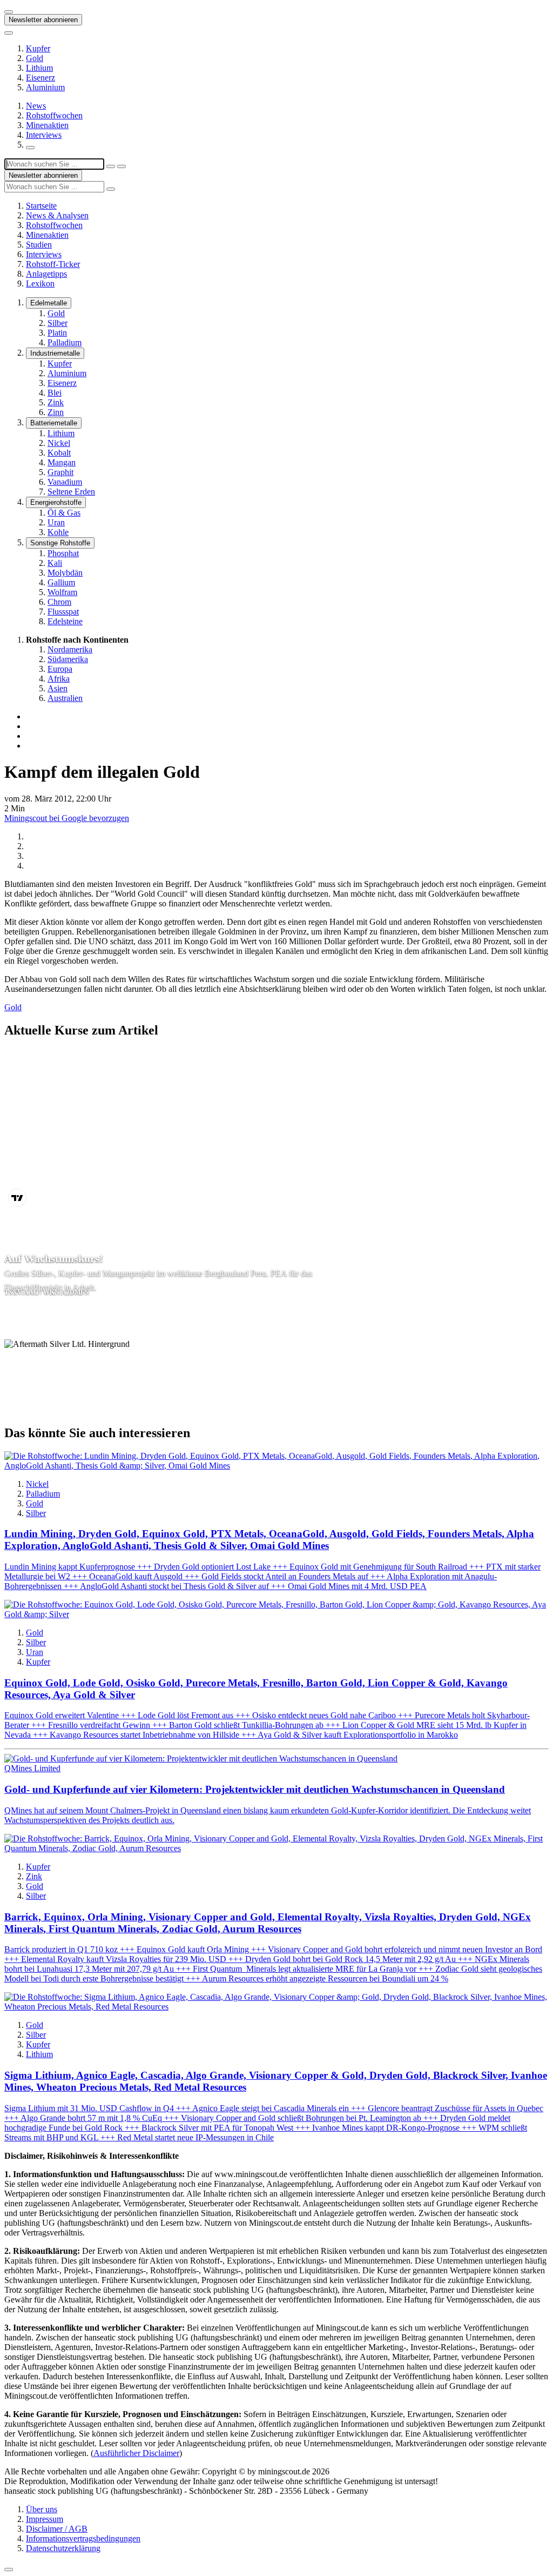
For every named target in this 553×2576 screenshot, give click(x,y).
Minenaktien (47, 125)
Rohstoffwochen (54, 115)
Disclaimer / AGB (57, 2529)
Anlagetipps (46, 274)
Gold (35, 58)
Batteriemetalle (54, 423)
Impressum (45, 2519)
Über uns (42, 2509)
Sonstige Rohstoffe (60, 543)
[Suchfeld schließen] (111, 166)
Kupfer (38, 48)
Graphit (60, 472)
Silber (58, 323)
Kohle (58, 532)
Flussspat (63, 612)
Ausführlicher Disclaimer (136, 2453)
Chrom (59, 602)
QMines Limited (32, 1768)
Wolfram (62, 592)
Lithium (39, 68)
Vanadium (65, 482)
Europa (60, 669)
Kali (55, 563)
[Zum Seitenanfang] (9, 2570)
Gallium (61, 582)
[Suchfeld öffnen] (30, 148)
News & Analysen (57, 215)
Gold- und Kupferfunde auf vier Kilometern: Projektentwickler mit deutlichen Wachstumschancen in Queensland (255, 1789)
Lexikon (40, 283)
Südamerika (68, 659)
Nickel (59, 443)
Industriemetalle (55, 353)
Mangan (62, 462)
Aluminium (45, 87)
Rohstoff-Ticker (53, 264)
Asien (58, 688)
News (36, 106)
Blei (55, 393)
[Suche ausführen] (122, 166)
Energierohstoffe (56, 502)
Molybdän (65, 573)
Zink (56, 402)
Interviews (44, 135)
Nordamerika (70, 649)
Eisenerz (41, 78)
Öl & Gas (64, 513)
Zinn (56, 412)
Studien (39, 245)
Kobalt (59, 453)
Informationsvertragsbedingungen (83, 2538)
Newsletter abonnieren (43, 20)
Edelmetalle (49, 303)
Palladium (65, 342)
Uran (56, 522)
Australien (65, 698)
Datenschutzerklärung (63, 2548)
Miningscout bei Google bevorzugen (67, 818)
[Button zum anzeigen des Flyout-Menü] (9, 12)
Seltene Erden (71, 492)
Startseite (41, 206)
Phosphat (63, 553)
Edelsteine (65, 621)
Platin (57, 333)
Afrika (59, 679)
